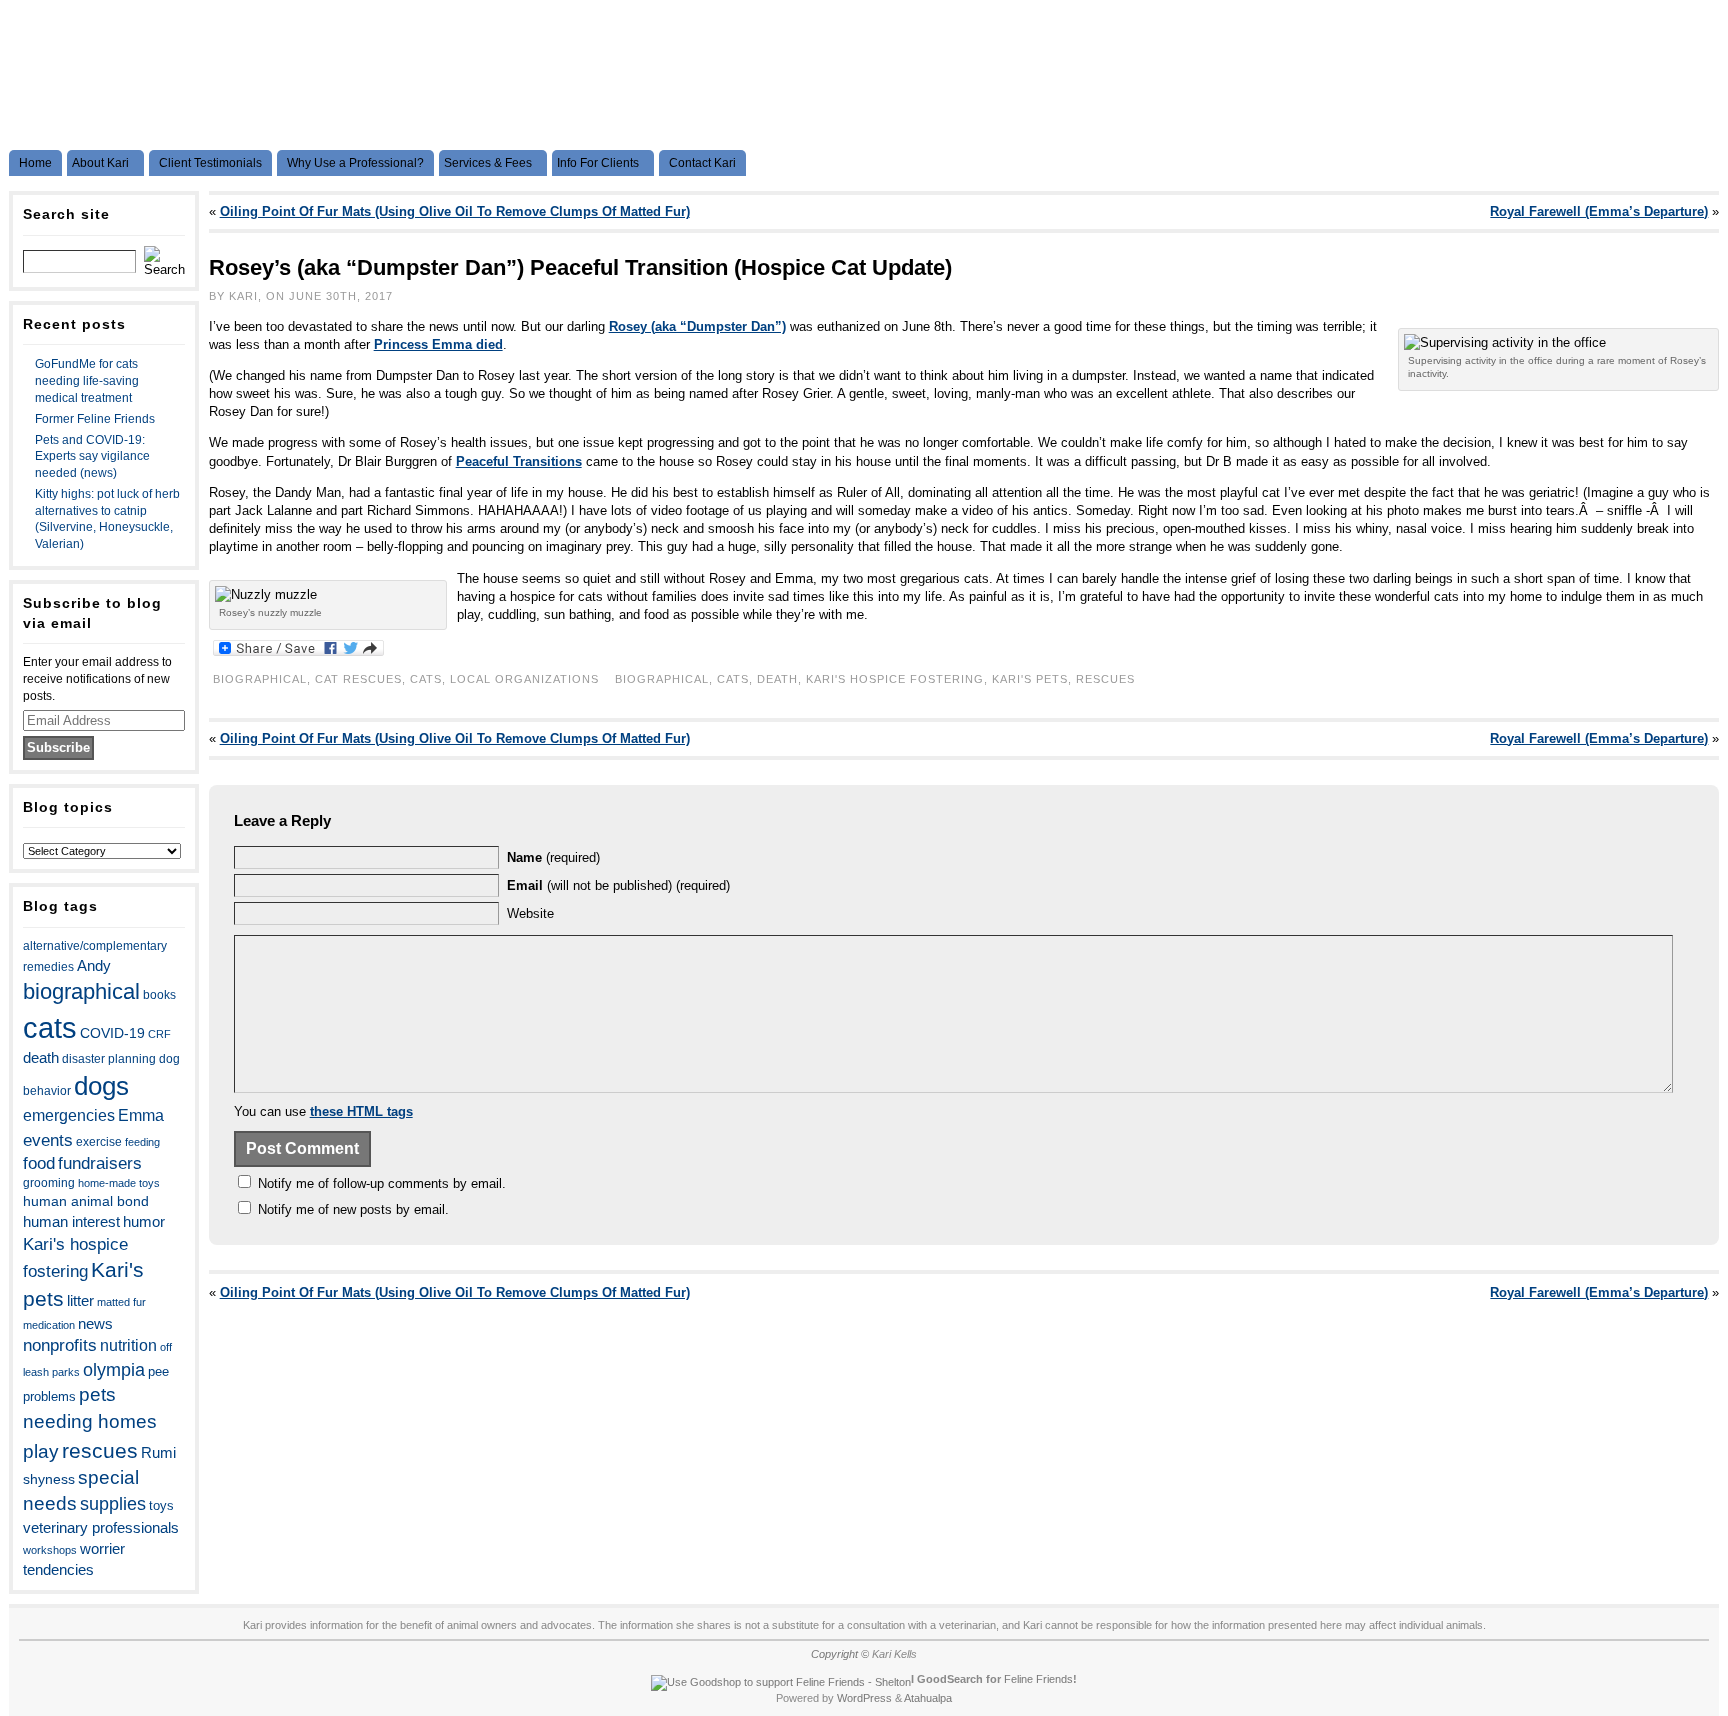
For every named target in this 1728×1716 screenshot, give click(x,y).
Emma (141, 1115)
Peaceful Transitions (519, 461)
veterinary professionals (101, 1528)
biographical (81, 991)
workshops (50, 1550)
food (39, 1163)
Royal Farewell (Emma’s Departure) (1599, 211)
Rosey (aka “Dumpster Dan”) (697, 326)
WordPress (864, 1698)
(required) (553, 857)
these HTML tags (361, 1111)
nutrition (128, 1345)
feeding (142, 1142)
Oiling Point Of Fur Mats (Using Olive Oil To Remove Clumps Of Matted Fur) (455, 211)
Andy (94, 965)
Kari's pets (1030, 679)
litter (80, 1301)
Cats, (430, 679)
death (41, 1058)
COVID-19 (112, 1033)
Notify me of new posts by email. (353, 1209)
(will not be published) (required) (618, 885)
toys (161, 1505)
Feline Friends (1038, 1679)
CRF (159, 1034)
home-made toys (119, 1183)
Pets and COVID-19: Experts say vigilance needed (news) (92, 457)
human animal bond (86, 1201)
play (41, 1451)
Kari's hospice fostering (895, 679)
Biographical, (264, 679)
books (159, 995)
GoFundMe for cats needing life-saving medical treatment (87, 381)
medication (49, 1325)
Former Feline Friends (95, 419)
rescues (100, 1450)
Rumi (158, 1453)
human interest (71, 1222)
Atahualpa (928, 1698)
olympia (114, 1370)
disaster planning (109, 1059)
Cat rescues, (362, 679)
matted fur (121, 1302)
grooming (49, 1183)
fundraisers (100, 1163)
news (95, 1324)
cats (50, 1027)
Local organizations (524, 679)
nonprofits (60, 1345)
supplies (113, 1504)
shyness (49, 1479)
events (48, 1140)
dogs (101, 1086)
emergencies (69, 1115)
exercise (99, 1142)
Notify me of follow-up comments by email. (382, 1183)
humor (144, 1221)
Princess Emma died (438, 344)
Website (530, 913)
